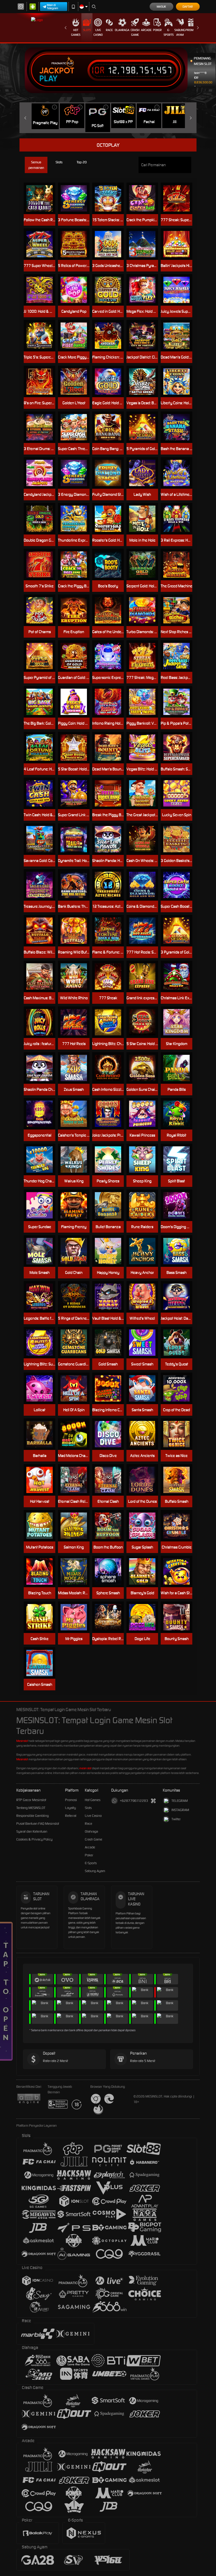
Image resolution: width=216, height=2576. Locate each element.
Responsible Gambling (33, 1816)
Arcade (146, 30)
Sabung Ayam (180, 32)
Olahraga (122, 30)
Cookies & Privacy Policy (34, 1839)
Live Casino (98, 32)
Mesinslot (22, 1741)
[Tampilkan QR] (153, 1801)
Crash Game (135, 32)
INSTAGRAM (180, 1810)
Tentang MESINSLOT (31, 1808)
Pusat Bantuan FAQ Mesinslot (38, 1824)
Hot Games (76, 32)
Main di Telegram (53, 7)
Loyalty (70, 1808)
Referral (71, 1816)
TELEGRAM (180, 1801)
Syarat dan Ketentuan (32, 1831)
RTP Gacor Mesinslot (31, 1800)
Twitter (176, 1819)
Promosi (191, 30)
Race (109, 30)
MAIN (43, 198)
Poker (157, 30)
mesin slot (85, 1768)
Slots (87, 30)
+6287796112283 (134, 1801)
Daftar (188, 7)
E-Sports (169, 32)
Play (48, 79)
